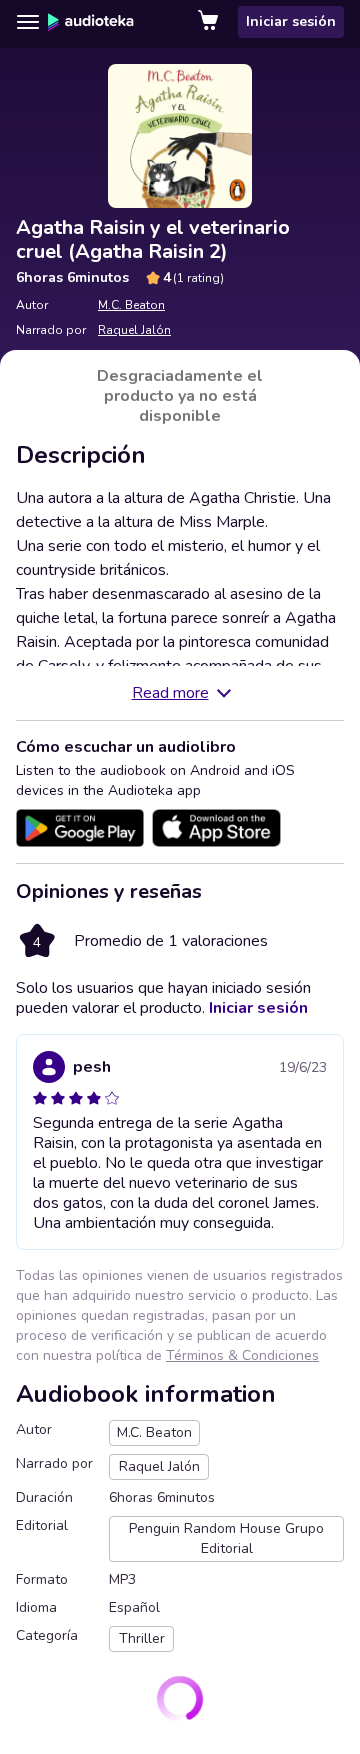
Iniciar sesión (291, 21)
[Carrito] (210, 22)
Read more (170, 693)
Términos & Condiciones (242, 1355)
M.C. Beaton (131, 305)
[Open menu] (28, 22)
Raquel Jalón (134, 330)
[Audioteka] (91, 22)
